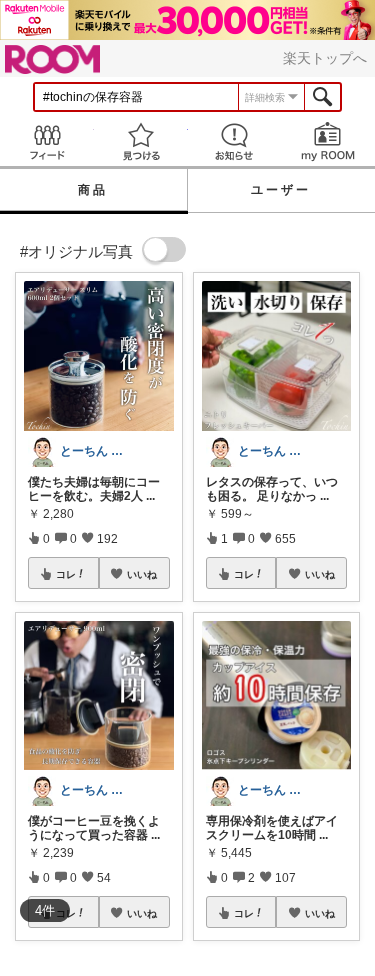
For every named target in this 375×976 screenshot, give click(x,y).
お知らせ (235, 141)
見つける (141, 141)
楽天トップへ (325, 58)
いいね (142, 574)
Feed (47, 141)
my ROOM (328, 141)
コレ (66, 574)
